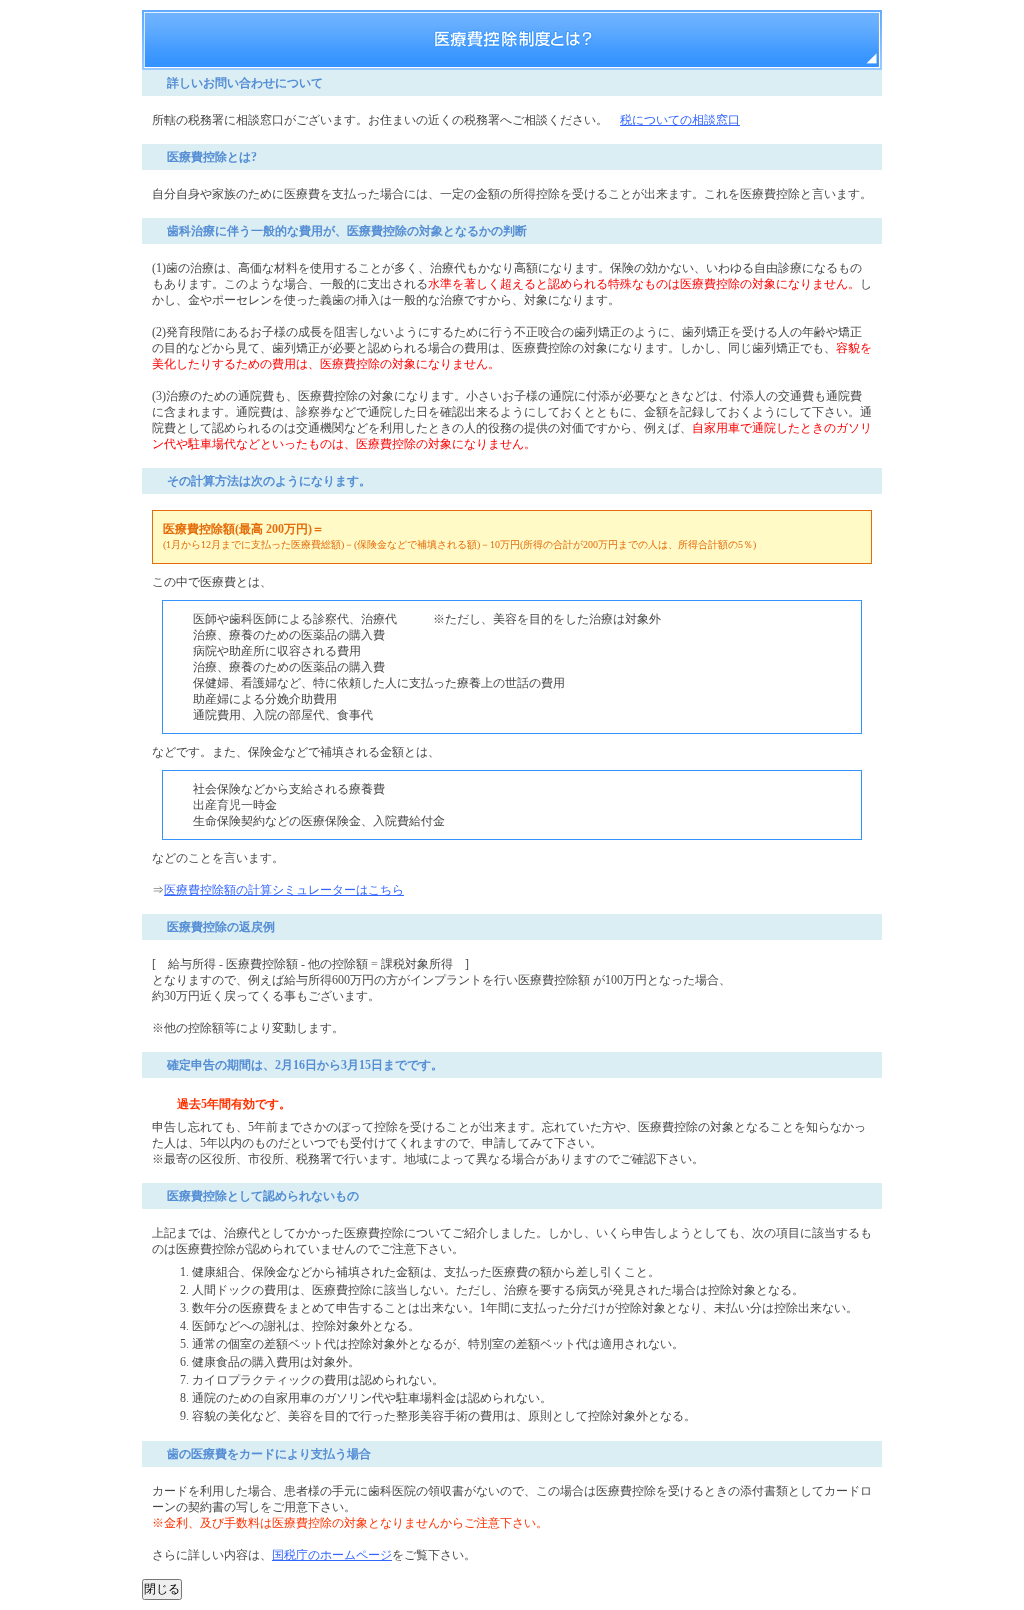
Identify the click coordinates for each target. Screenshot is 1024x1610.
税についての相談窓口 (680, 120)
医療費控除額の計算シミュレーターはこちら (284, 890)
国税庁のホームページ (332, 1555)
